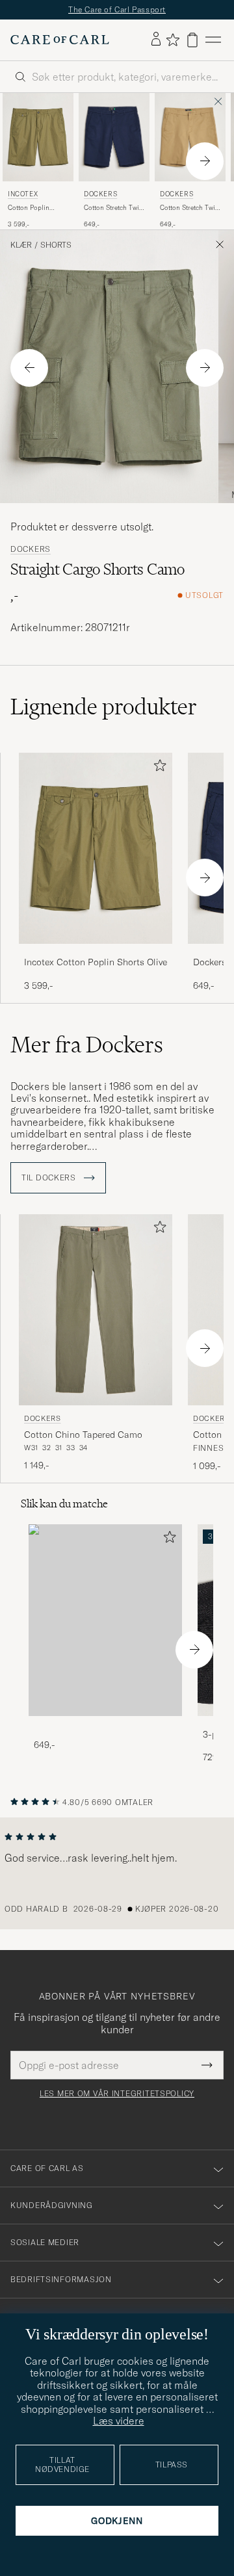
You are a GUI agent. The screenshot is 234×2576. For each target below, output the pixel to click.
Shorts (56, 245)
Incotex (23, 194)
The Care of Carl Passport (117, 9)
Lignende (104, 707)
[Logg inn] (156, 40)
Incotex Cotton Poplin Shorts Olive (96, 962)
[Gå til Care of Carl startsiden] (60, 40)
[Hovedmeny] (213, 40)
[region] (117, 1873)
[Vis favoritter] (173, 40)
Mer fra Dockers (87, 1045)
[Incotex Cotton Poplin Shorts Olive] (96, 953)
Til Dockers (50, 1178)
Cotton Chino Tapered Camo (83, 1435)
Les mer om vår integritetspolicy (117, 2094)
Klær (21, 245)
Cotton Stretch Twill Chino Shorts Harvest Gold (189, 208)
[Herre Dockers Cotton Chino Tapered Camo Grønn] (96, 1310)
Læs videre (119, 2421)
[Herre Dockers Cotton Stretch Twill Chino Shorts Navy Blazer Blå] (114, 137)
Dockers (100, 194)
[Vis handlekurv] (192, 40)
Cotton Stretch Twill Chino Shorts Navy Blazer (113, 208)
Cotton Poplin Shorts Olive (29, 208)
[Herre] (105, 1620)
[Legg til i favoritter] (157, 768)
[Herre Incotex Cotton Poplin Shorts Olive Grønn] (38, 137)
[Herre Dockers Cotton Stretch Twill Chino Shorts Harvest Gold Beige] (190, 137)
